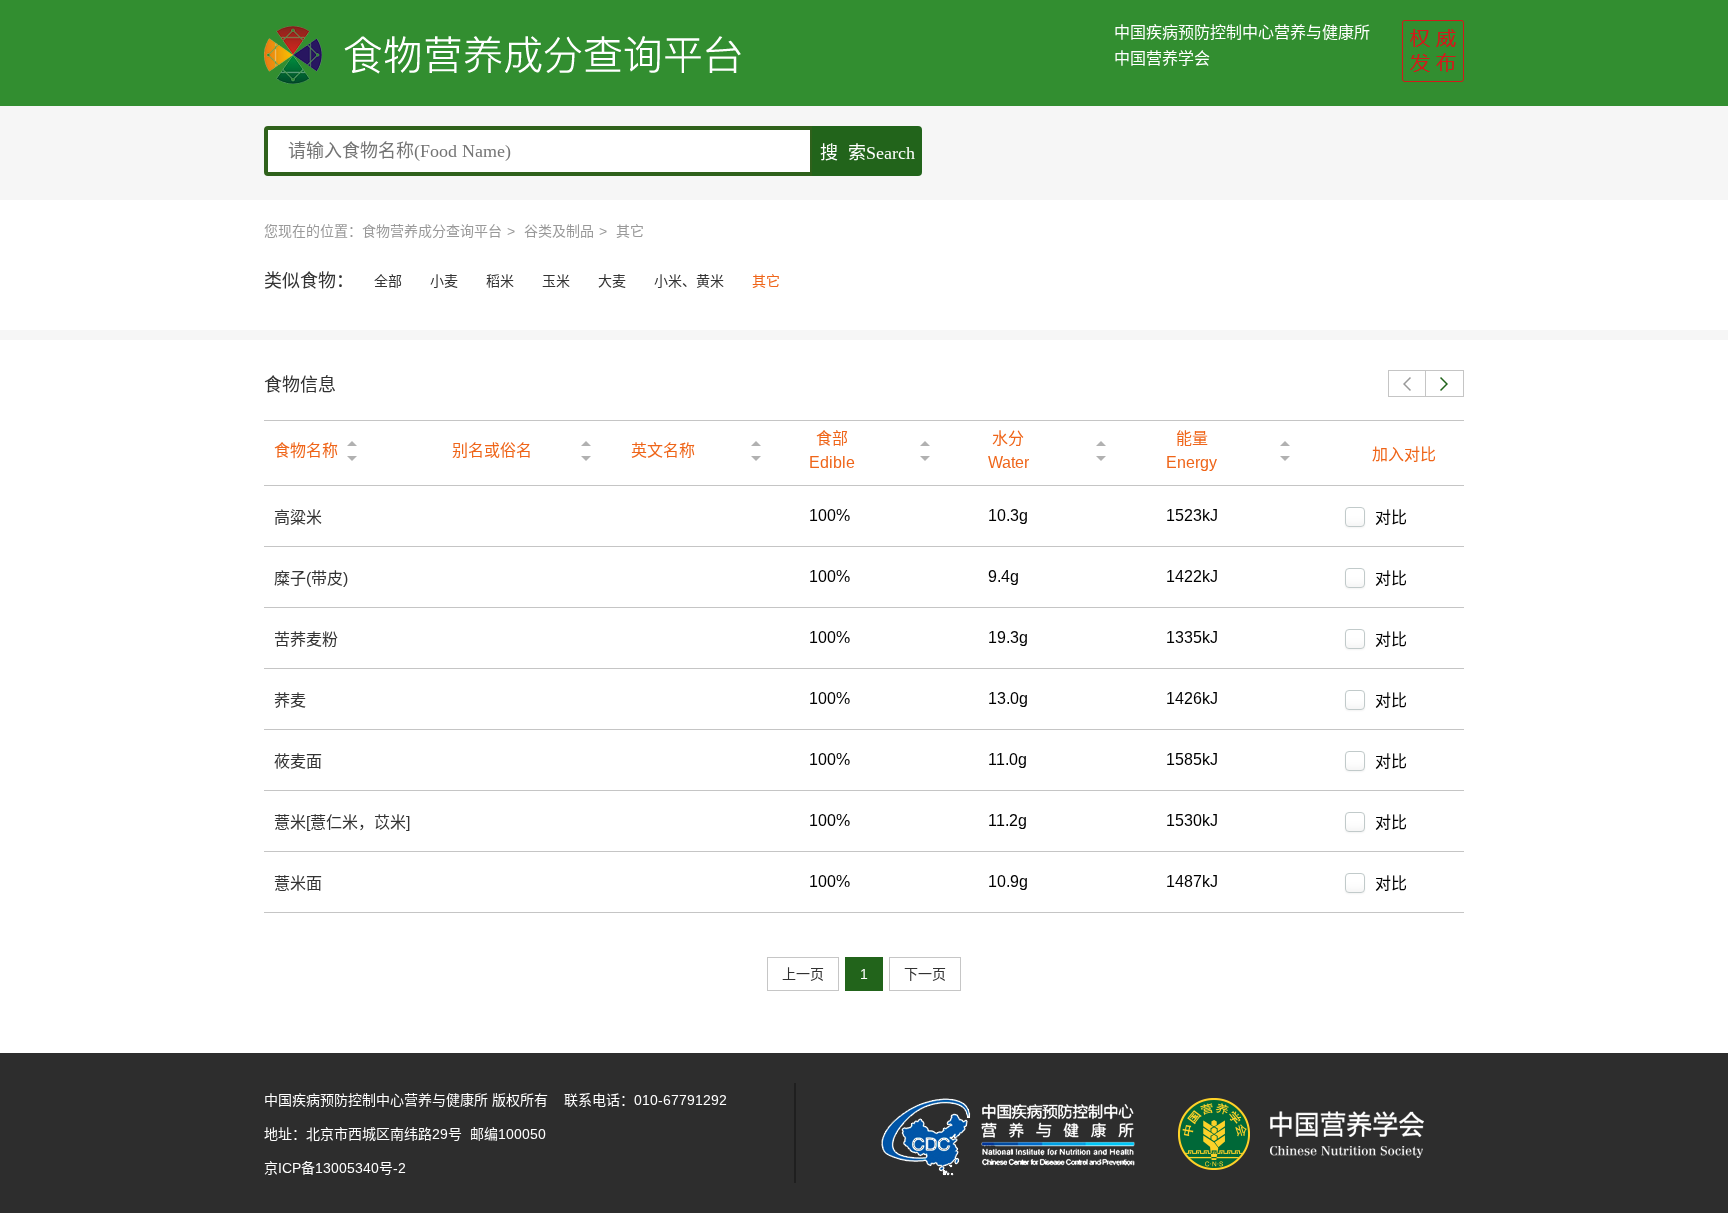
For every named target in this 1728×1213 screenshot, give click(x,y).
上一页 (803, 974)
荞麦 (290, 700)
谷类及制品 (559, 231)
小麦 (444, 281)
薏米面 (298, 883)
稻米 (500, 281)
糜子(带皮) (311, 578)
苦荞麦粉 (306, 639)
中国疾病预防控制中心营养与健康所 (1242, 32)
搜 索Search (867, 153)
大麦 (612, 281)
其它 (630, 231)
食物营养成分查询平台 (432, 231)
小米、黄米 (689, 281)
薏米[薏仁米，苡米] (342, 822)
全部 (388, 281)
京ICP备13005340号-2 (335, 1168)
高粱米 (298, 517)
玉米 (556, 281)
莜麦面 (298, 761)
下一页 (925, 974)
